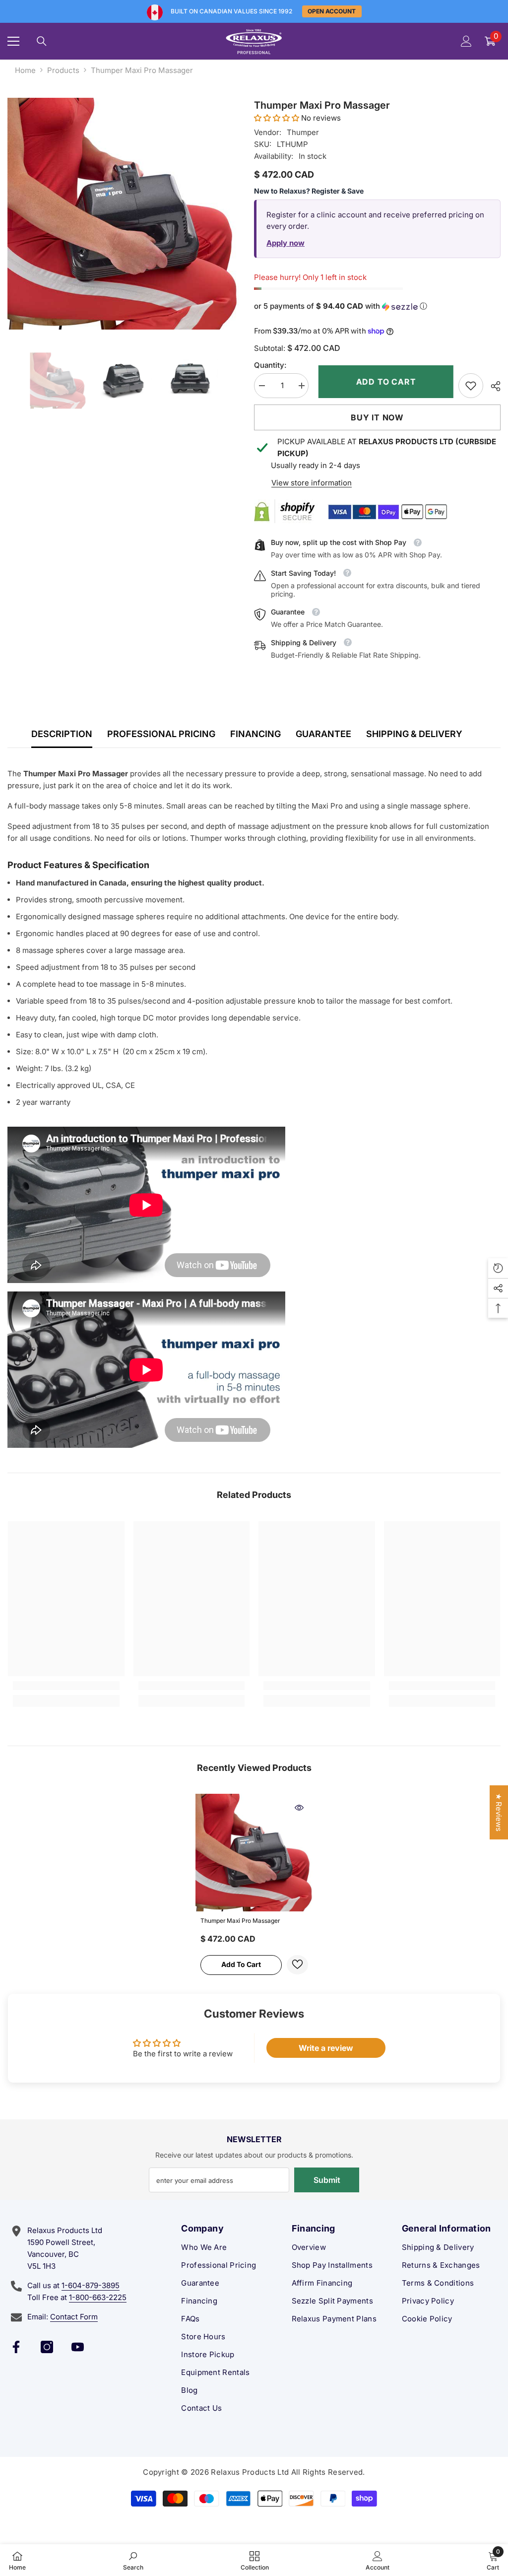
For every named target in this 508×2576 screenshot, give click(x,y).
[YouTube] (78, 2347)
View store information (312, 483)
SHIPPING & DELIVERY (414, 734)
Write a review (326, 2048)
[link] (471, 386)
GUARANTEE (323, 734)
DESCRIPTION (62, 734)
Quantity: (270, 365)
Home (25, 70)
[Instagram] (47, 2347)
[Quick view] (299, 1808)
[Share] (492, 386)
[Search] (42, 41)
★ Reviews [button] (499, 1812)
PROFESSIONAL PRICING (161, 734)
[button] (277, 118)
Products (63, 70)
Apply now (286, 243)
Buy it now (377, 417)
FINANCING (255, 734)
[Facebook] (16, 2347)
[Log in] (466, 41)
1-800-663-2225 (98, 2297)
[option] (123, 214)
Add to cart (384, 382)
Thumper (303, 132)
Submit (327, 2180)
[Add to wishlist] (297, 1965)
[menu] (13, 41)
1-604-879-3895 (91, 2285)
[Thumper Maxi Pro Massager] (254, 1853)
